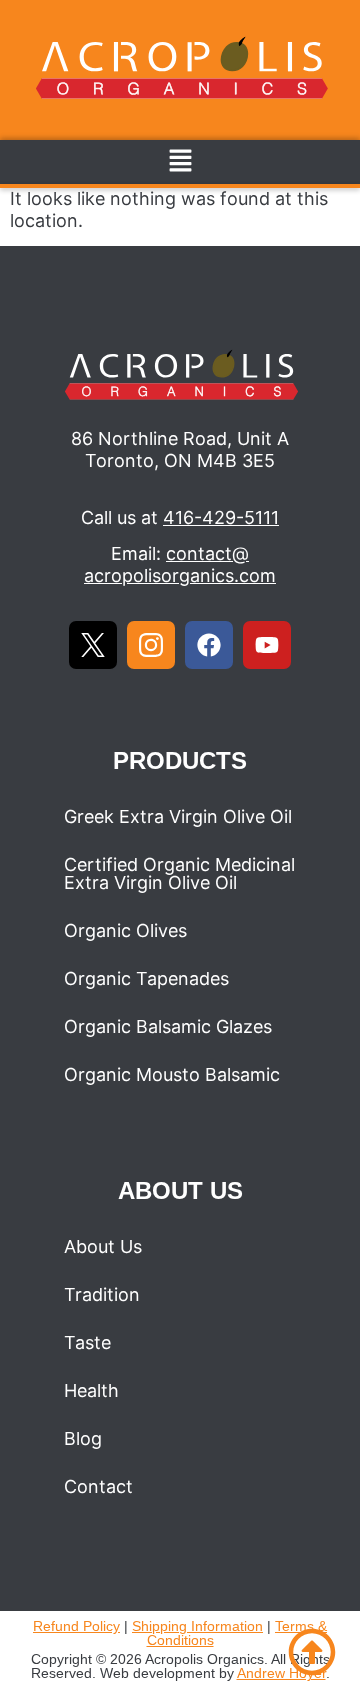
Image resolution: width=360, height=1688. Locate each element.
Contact (98, 1486)
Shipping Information (197, 1626)
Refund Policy (76, 1626)
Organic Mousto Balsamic (172, 1074)
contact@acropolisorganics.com (180, 564)
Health (91, 1390)
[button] (180, 161)
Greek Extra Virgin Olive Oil (178, 816)
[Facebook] (209, 645)
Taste (87, 1342)
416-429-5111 (221, 517)
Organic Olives (125, 930)
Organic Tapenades (146, 978)
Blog (83, 1438)
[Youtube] (267, 645)
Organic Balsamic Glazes (168, 1026)
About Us (103, 1246)
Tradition (102, 1294)
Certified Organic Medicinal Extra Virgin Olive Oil (179, 873)
